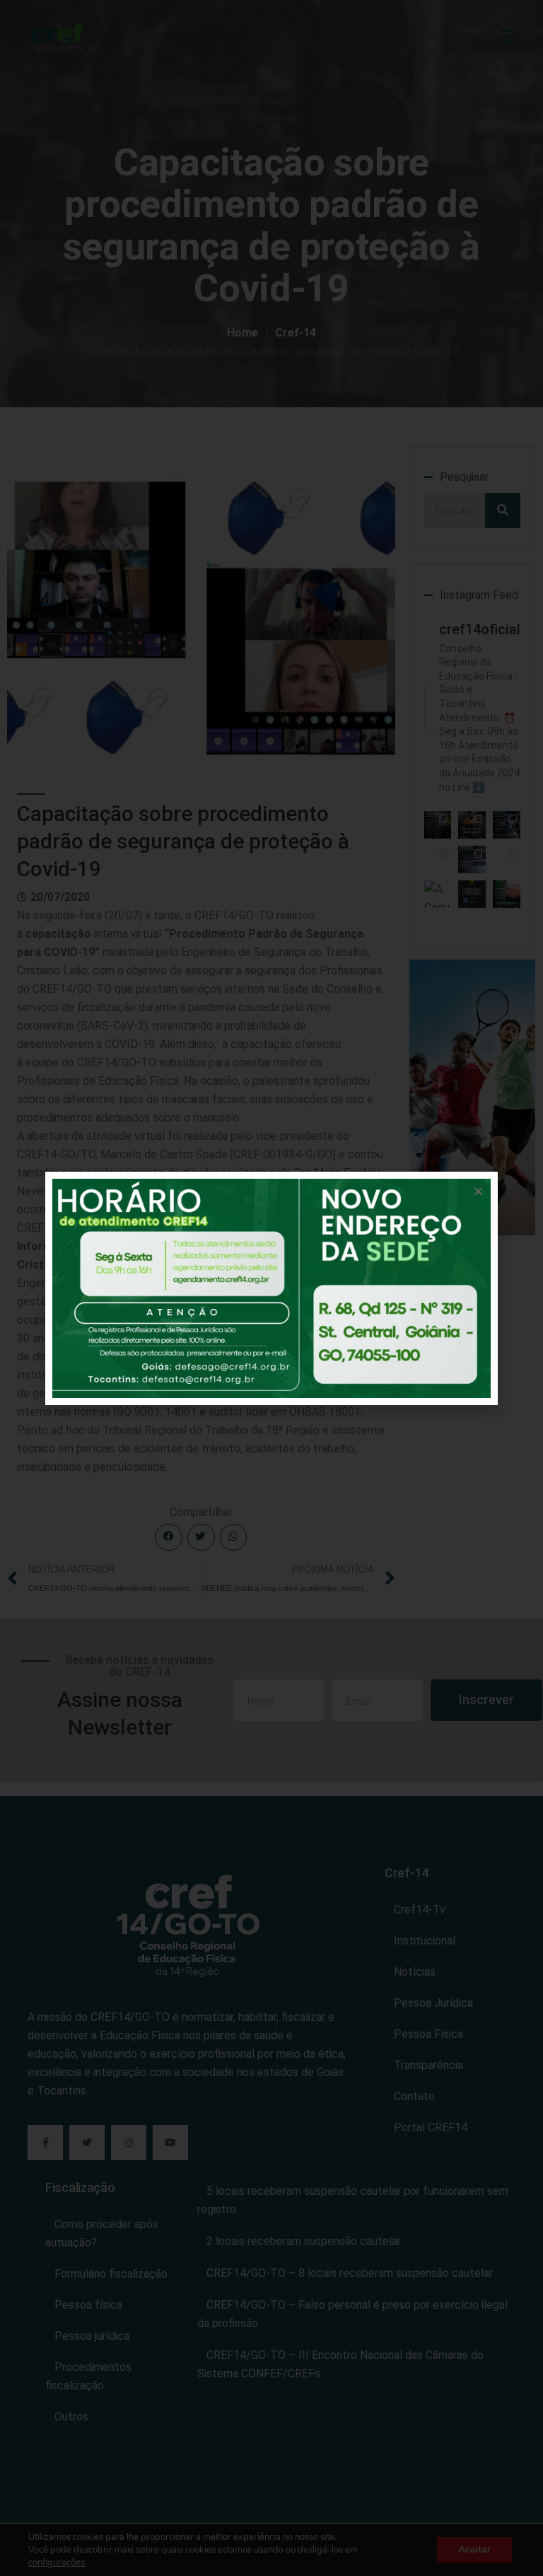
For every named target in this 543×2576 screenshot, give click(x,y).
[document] (271, 1288)
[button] (478, 1191)
